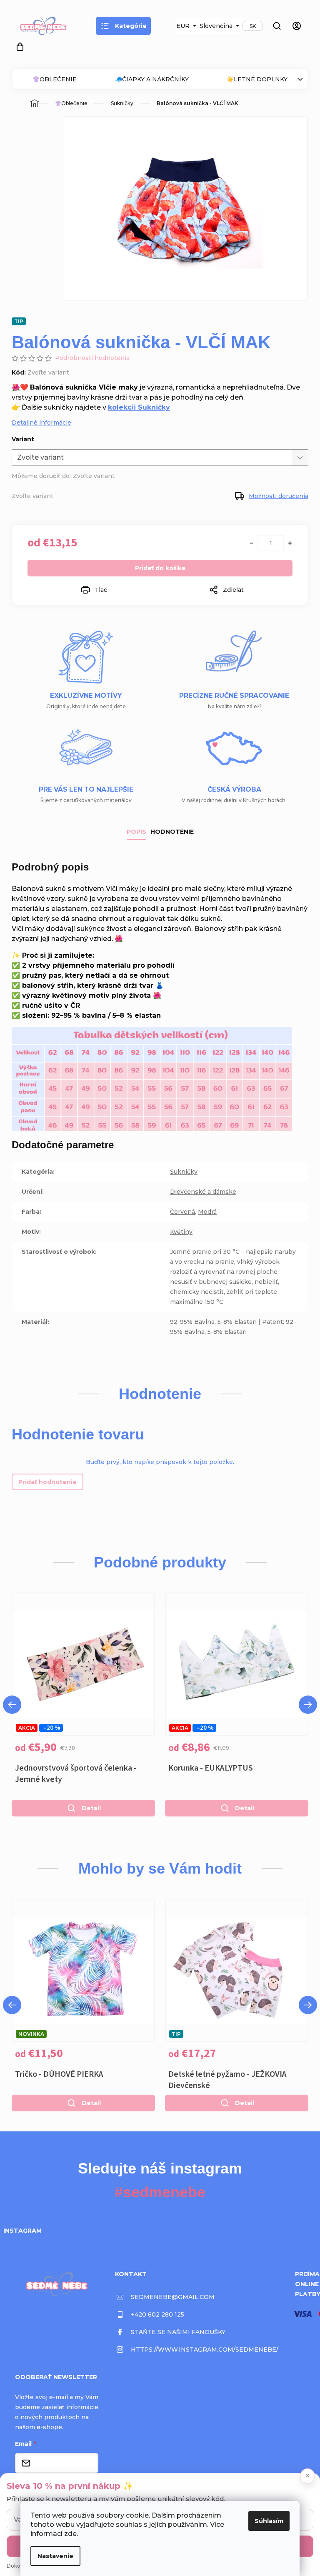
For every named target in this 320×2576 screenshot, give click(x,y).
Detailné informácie (41, 423)
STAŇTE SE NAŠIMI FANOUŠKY (178, 2332)
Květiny (181, 1232)
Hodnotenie (172, 832)
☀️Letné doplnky (257, 79)
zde (70, 2534)
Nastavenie (55, 2556)
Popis (136, 832)
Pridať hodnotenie (47, 1482)
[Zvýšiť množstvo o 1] (290, 543)
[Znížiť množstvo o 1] (252, 543)
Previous (12, 1705)
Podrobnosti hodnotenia (92, 358)
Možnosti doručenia (279, 496)
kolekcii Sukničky (139, 407)
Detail (91, 1808)
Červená (182, 1212)
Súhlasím (269, 2521)
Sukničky (184, 1172)
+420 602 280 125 (157, 2314)
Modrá (207, 1212)
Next (308, 1705)
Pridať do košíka (160, 568)
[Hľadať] (277, 26)
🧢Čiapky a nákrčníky (152, 79)
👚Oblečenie (55, 79)
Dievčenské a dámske (203, 1192)
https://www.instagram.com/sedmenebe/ (205, 2350)
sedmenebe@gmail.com (173, 2297)
